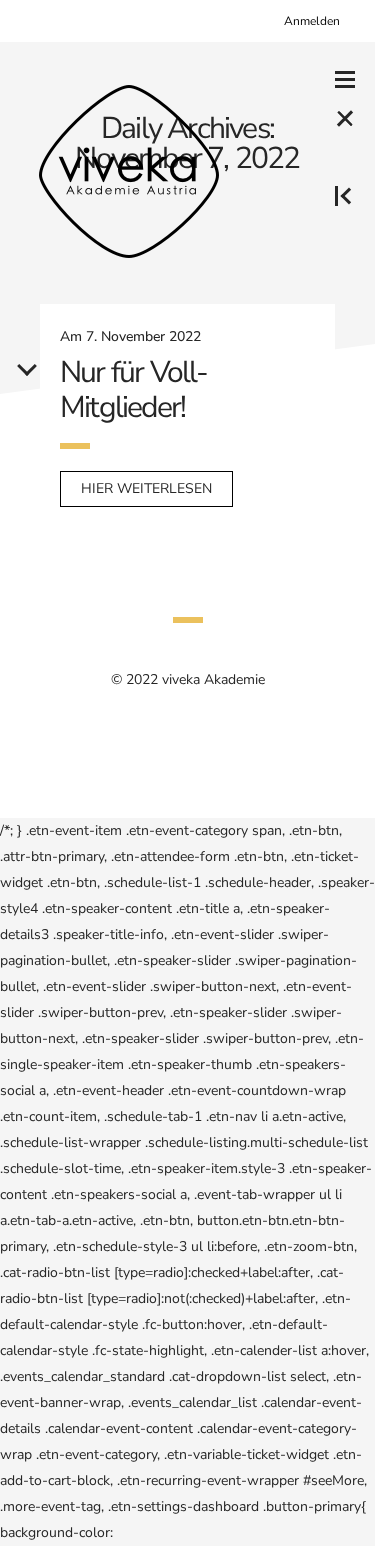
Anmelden (312, 21)
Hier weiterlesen (146, 488)
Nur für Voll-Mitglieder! (134, 389)
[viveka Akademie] (129, 171)
